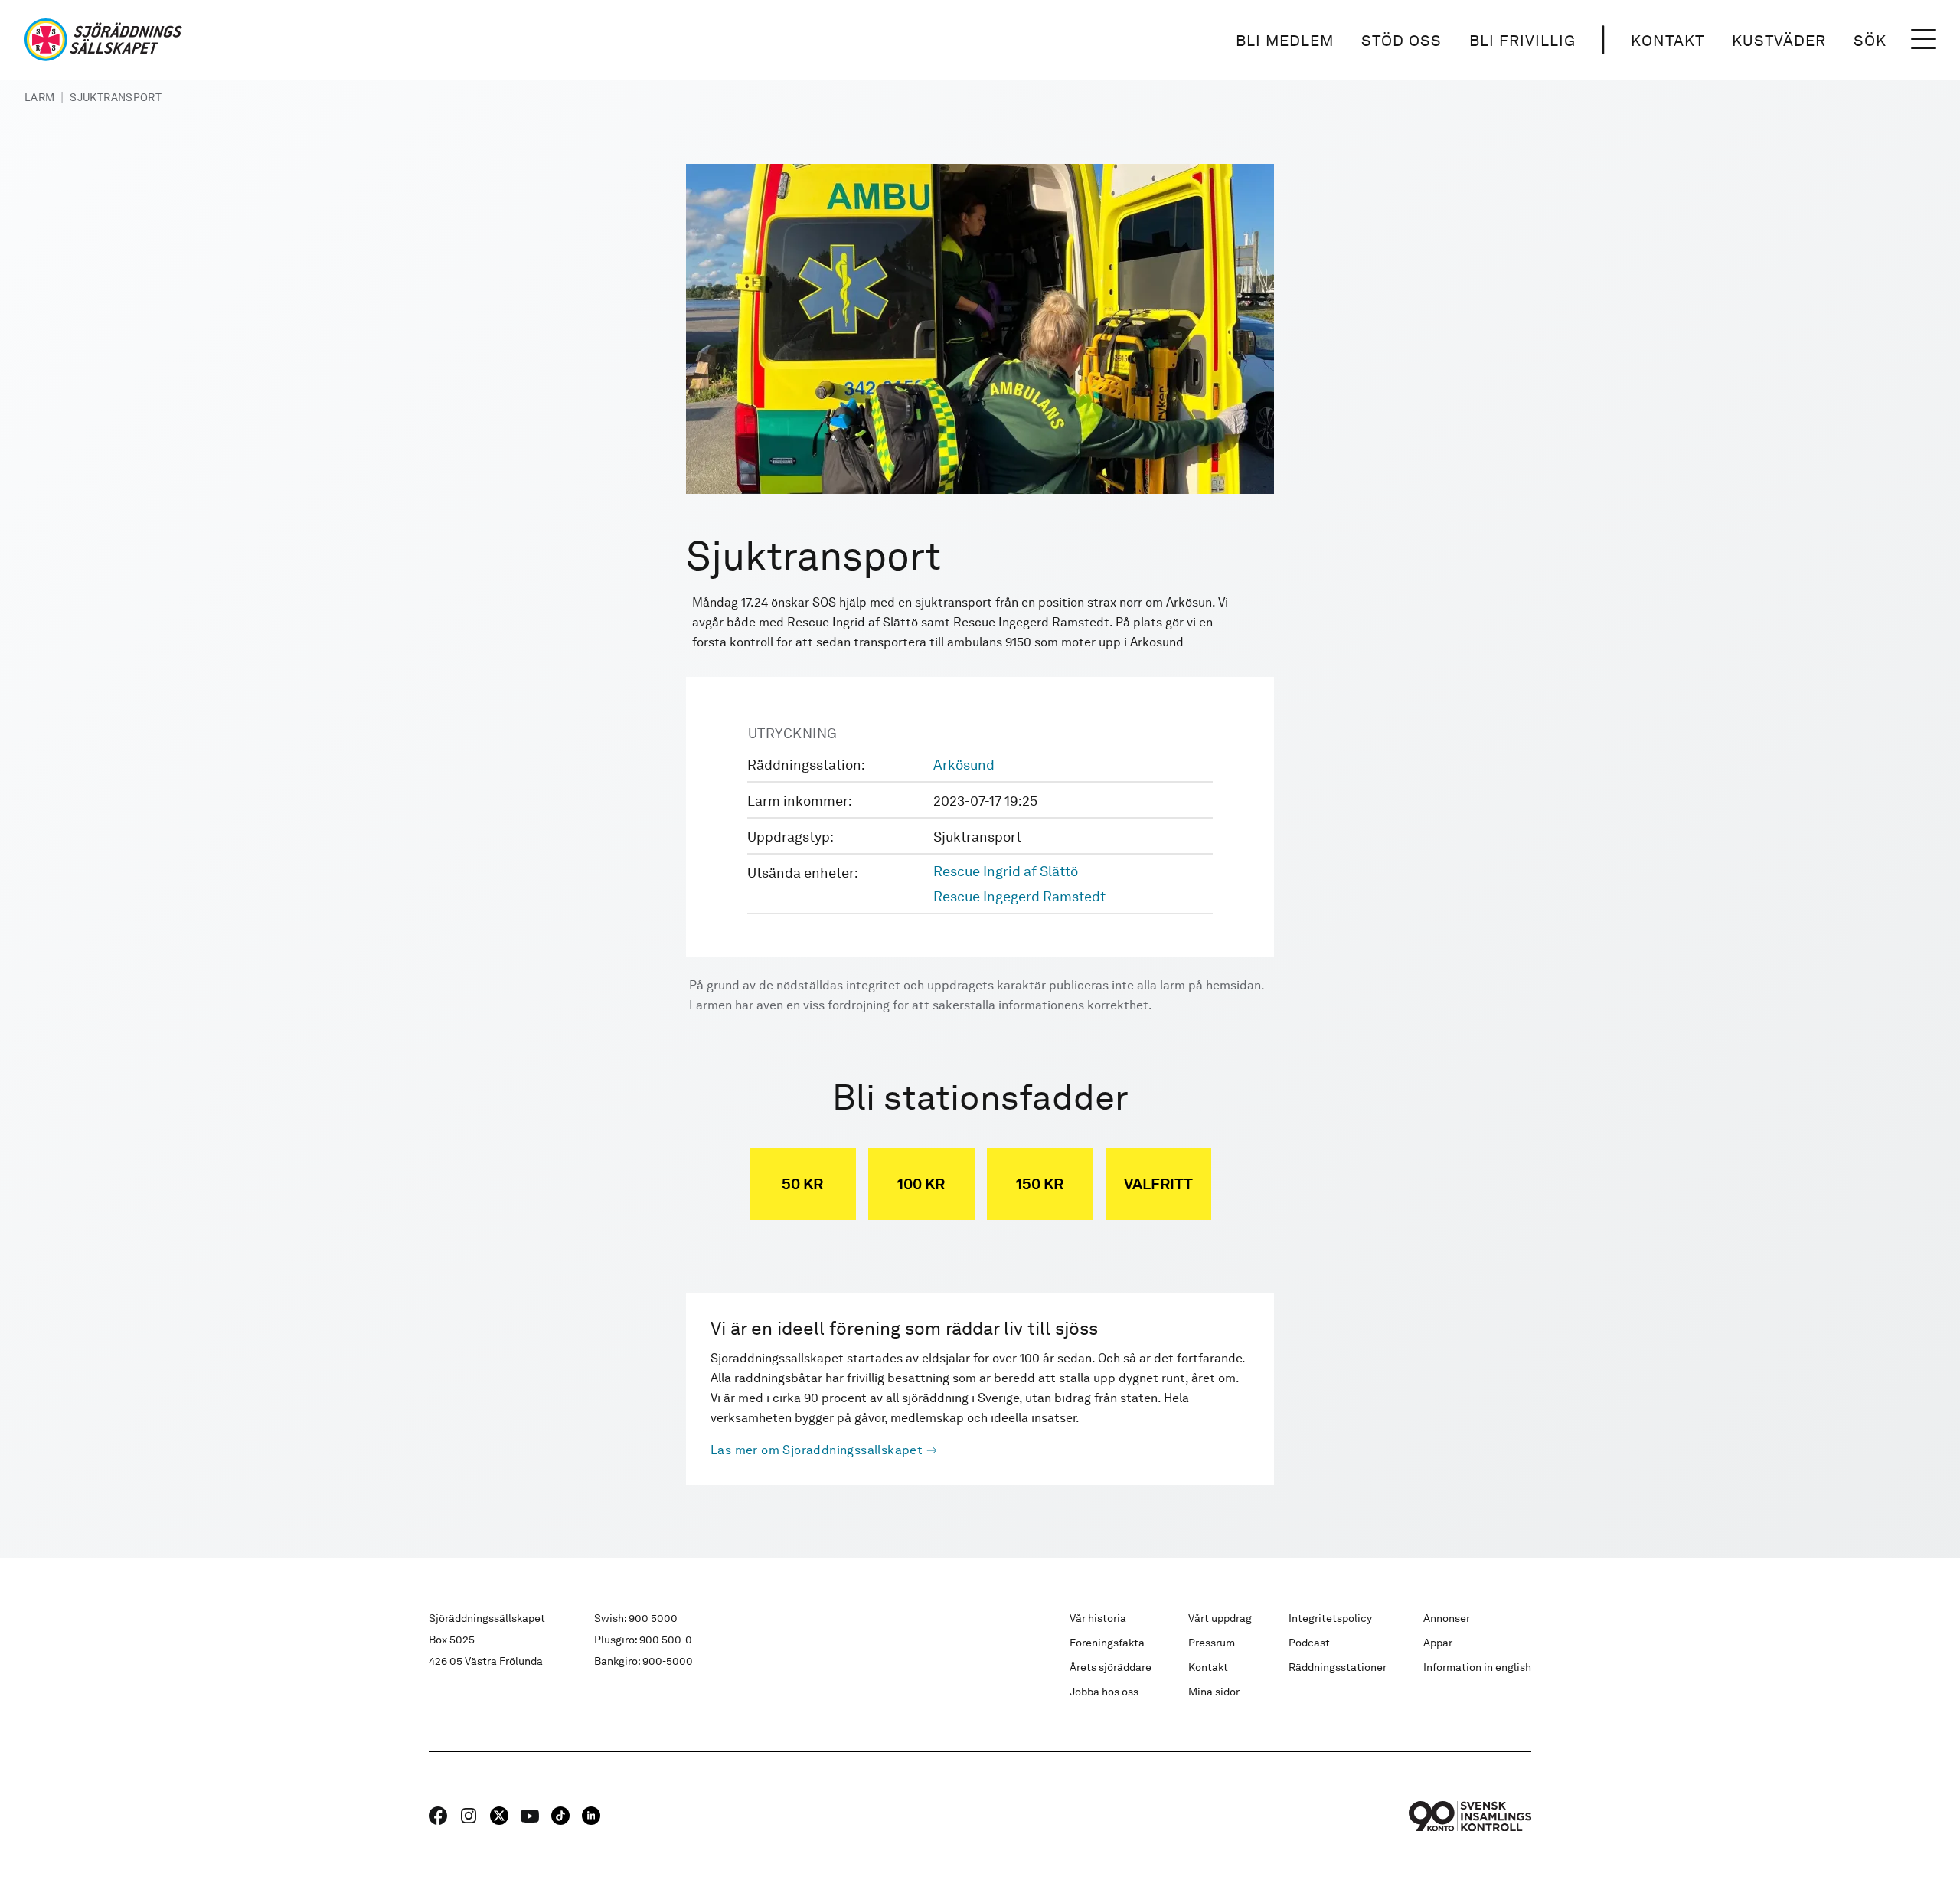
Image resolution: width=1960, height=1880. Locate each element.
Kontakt (1668, 41)
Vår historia (1098, 1618)
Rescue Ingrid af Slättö (1006, 871)
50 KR (802, 1184)
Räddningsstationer (1338, 1667)
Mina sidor (1214, 1692)
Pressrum (1212, 1643)
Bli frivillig (1522, 41)
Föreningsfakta (1107, 1643)
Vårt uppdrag (1220, 1618)
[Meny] (1923, 40)
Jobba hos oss (1104, 1692)
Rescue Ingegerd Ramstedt (1019, 896)
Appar (1438, 1643)
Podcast (1309, 1643)
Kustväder (1779, 41)
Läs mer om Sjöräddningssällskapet (817, 1450)
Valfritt (1158, 1184)
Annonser (1447, 1618)
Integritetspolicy (1330, 1618)
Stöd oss (1401, 41)
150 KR (1040, 1184)
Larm (39, 97)
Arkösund (964, 765)
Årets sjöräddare (1111, 1667)
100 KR (921, 1184)
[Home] (103, 40)
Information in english (1477, 1667)
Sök (1870, 41)
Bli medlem (1285, 41)
